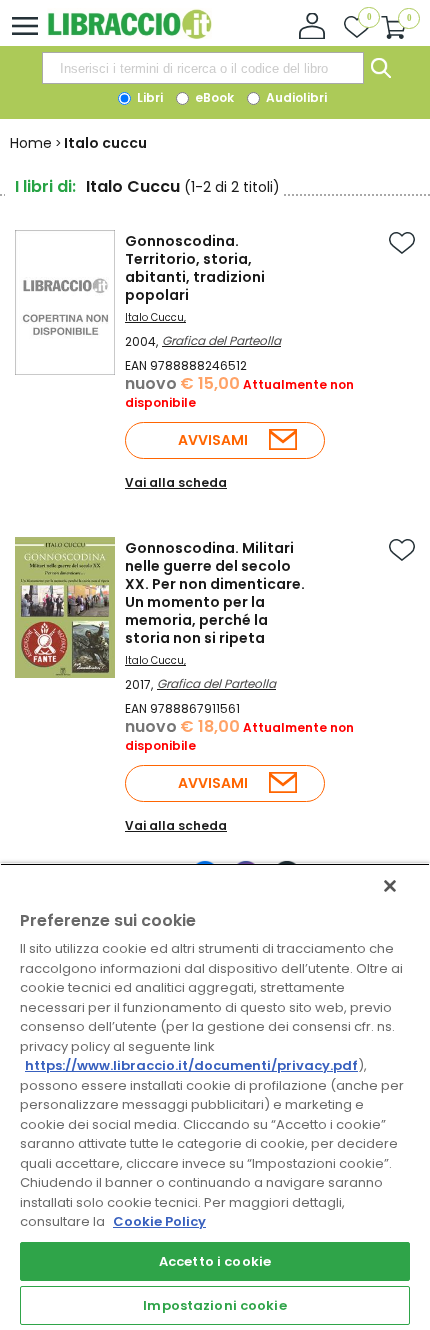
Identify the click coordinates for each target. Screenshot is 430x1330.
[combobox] (203, 68)
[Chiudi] (390, 886)
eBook (213, 97)
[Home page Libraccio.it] (129, 34)
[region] (215, 1096)
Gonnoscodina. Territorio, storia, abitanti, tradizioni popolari (195, 268)
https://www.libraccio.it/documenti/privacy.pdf (191, 1065)
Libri (148, 97)
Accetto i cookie (215, 1261)
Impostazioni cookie (214, 1305)
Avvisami (213, 440)
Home (31, 143)
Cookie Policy (159, 1221)
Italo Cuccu (154, 317)
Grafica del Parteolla (221, 340)
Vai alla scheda (176, 482)
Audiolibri (295, 97)
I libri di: (45, 186)
